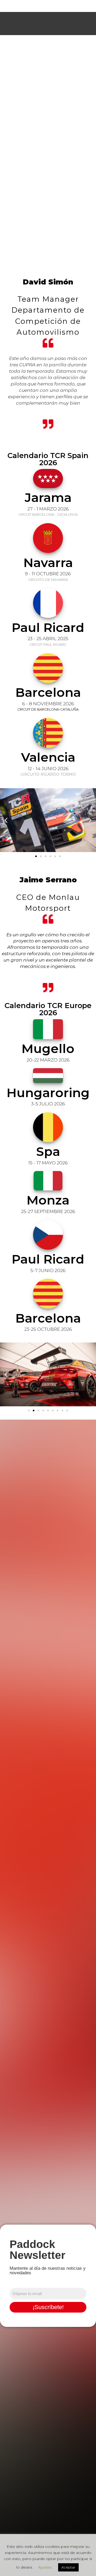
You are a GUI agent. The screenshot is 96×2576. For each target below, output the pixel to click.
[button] (6, 820)
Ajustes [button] (45, 2567)
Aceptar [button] (68, 2567)
